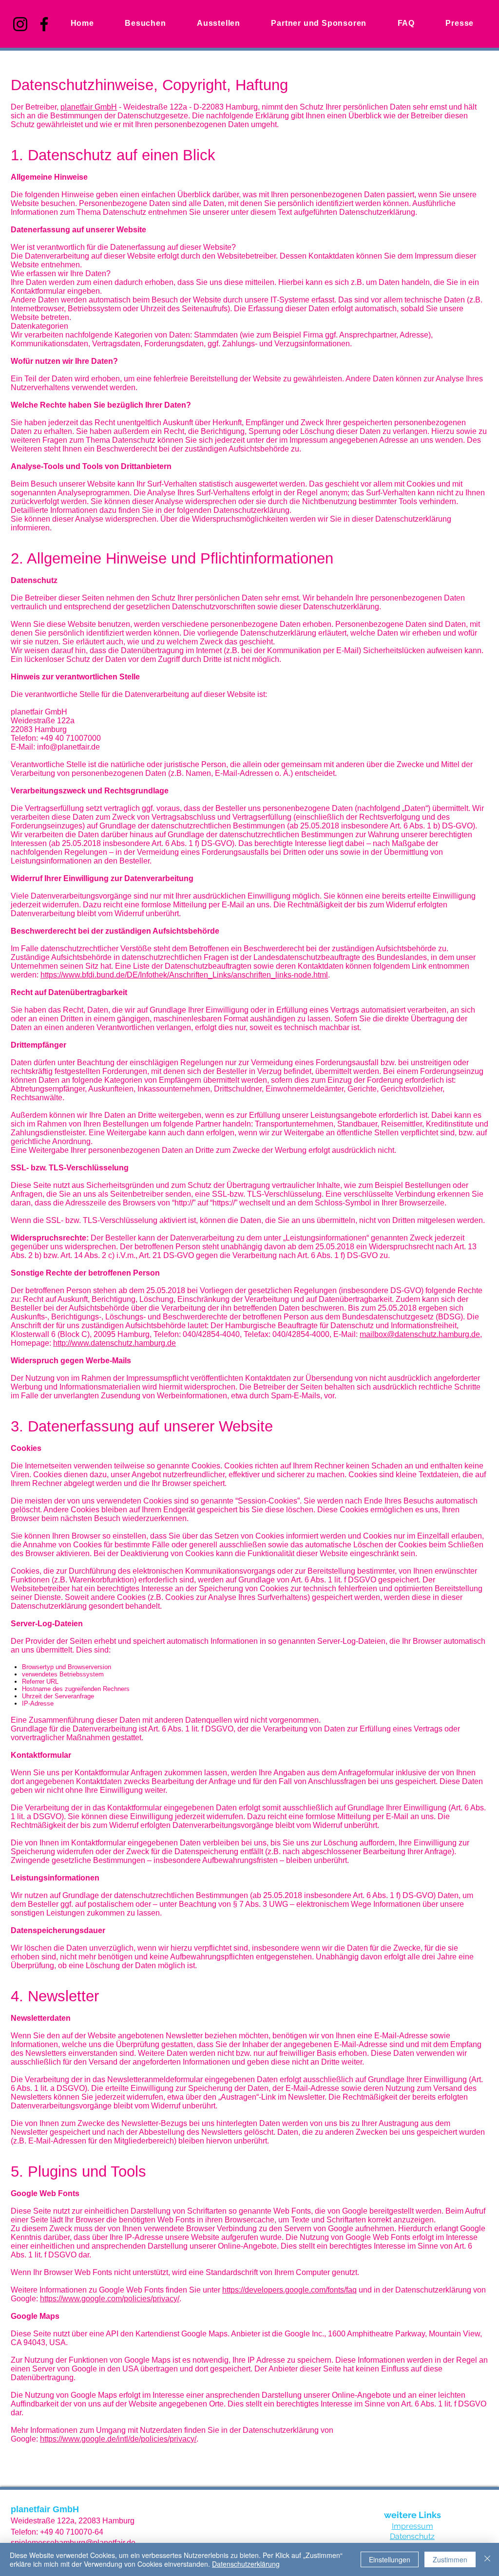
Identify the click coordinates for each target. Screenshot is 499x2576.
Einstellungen (390, 2559)
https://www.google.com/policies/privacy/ (110, 2299)
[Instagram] (20, 24)
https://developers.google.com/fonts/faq (289, 2290)
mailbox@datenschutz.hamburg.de (420, 1334)
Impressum (413, 2526)
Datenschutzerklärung (246, 2564)
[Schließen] (487, 2559)
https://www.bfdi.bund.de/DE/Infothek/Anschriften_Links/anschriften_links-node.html (184, 975)
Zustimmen (450, 2559)
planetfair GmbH (89, 107)
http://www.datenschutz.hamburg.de (115, 1343)
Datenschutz (412, 2536)
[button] (218, 23)
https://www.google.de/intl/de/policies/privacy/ (118, 2439)
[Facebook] (44, 24)
